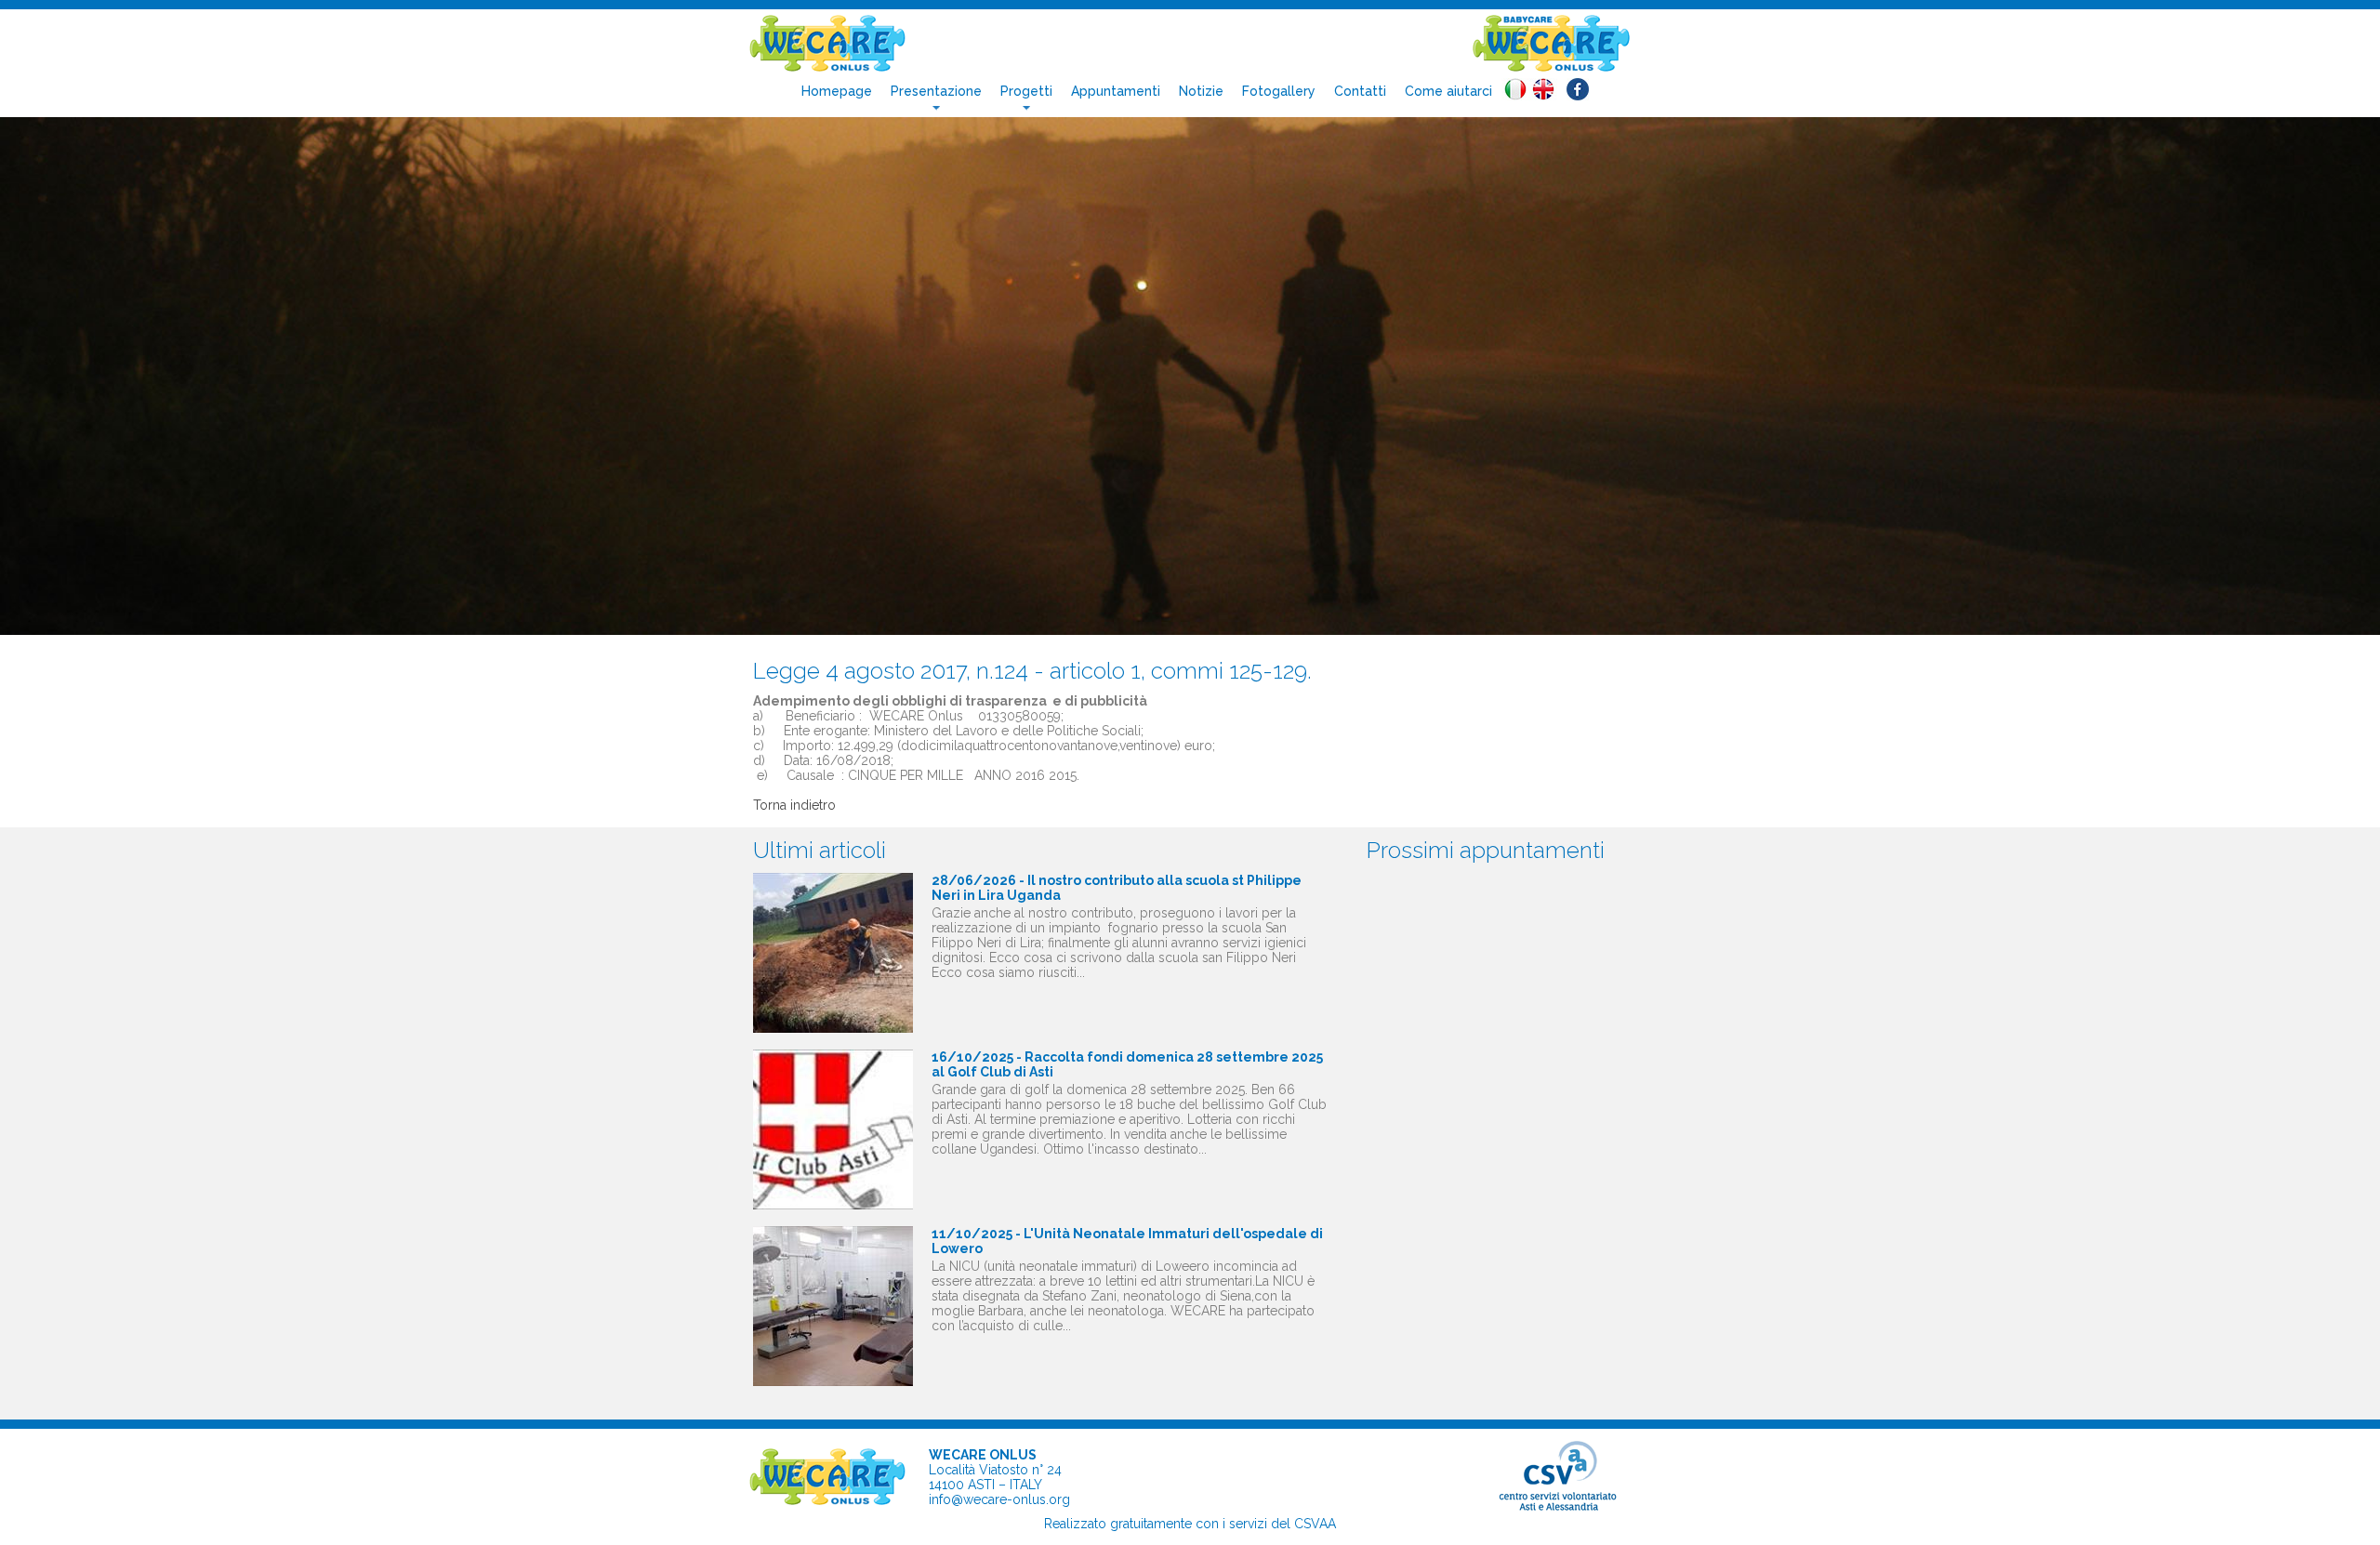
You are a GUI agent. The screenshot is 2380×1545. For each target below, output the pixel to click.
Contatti (1360, 91)
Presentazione (936, 91)
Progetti (1026, 91)
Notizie (1201, 91)
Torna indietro (794, 805)
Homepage (837, 91)
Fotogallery (1279, 91)
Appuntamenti (1116, 91)
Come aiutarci (1448, 91)
